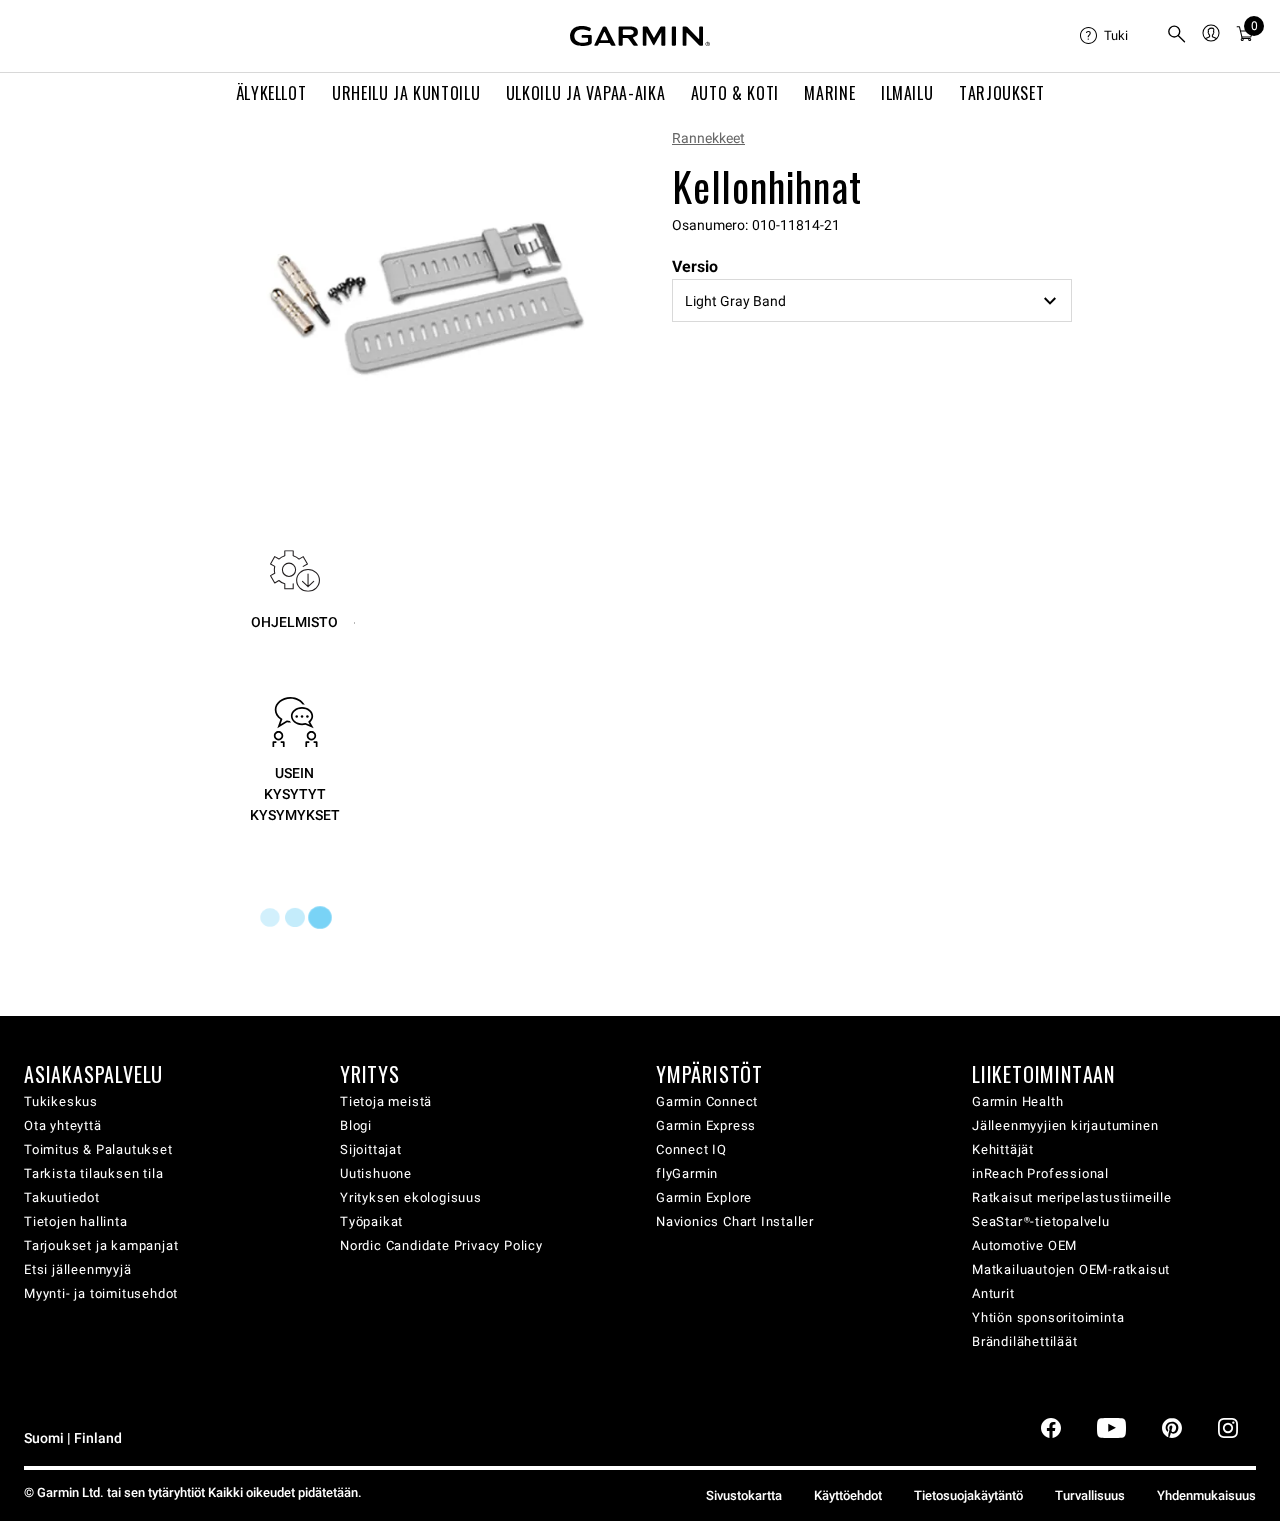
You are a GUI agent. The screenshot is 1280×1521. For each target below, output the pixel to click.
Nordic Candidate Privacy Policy (441, 1245)
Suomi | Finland (73, 1438)
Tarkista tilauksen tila (93, 1173)
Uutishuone (376, 1173)
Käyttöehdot (848, 1495)
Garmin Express (706, 1125)
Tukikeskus (61, 1101)
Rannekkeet (708, 138)
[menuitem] (1115, 36)
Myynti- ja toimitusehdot (101, 1293)
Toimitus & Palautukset (98, 1149)
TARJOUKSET (1001, 93)
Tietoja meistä (386, 1101)
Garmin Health (1017, 1101)
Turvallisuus (1090, 1495)
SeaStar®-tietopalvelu (1041, 1221)
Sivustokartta (744, 1495)
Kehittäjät (1003, 1149)
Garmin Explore (704, 1197)
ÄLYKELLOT (271, 93)
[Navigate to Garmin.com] (640, 36)
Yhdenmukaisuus (1206, 1495)
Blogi (356, 1125)
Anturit (993, 1293)
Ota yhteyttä (63, 1125)
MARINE (829, 93)
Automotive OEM (1024, 1245)
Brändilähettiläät (1025, 1341)
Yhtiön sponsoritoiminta (1048, 1317)
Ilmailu (907, 93)
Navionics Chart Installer (735, 1221)
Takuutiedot (62, 1197)
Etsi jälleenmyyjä (78, 1269)
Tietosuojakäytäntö (968, 1495)
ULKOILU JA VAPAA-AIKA (585, 93)
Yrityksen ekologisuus (411, 1197)
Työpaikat (371, 1221)
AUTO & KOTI (735, 93)
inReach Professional (1040, 1173)
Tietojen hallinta (76, 1221)
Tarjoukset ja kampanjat (101, 1245)
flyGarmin (687, 1173)
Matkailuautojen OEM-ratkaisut (1071, 1269)
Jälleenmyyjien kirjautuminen (1065, 1125)
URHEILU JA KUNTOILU (406, 93)
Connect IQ (691, 1149)
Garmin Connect (707, 1101)
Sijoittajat (371, 1149)
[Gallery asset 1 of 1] (427, 297)
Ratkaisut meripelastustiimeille (1072, 1197)
